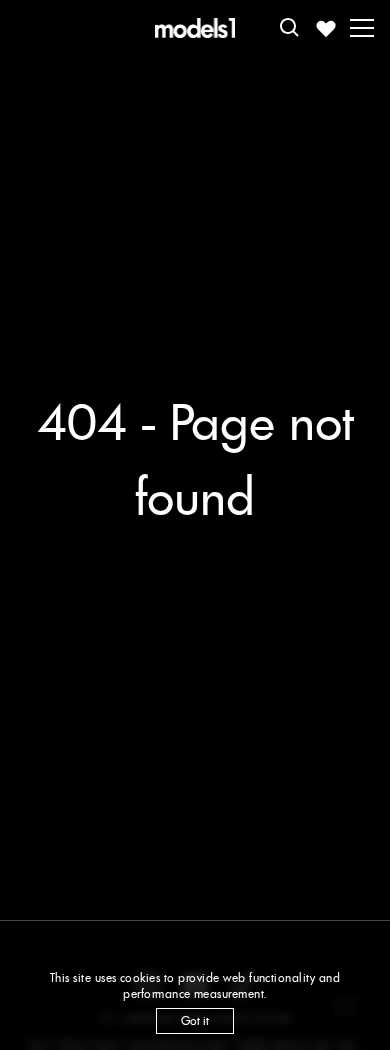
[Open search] (290, 28)
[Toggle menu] (362, 28)
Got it (195, 1020)
